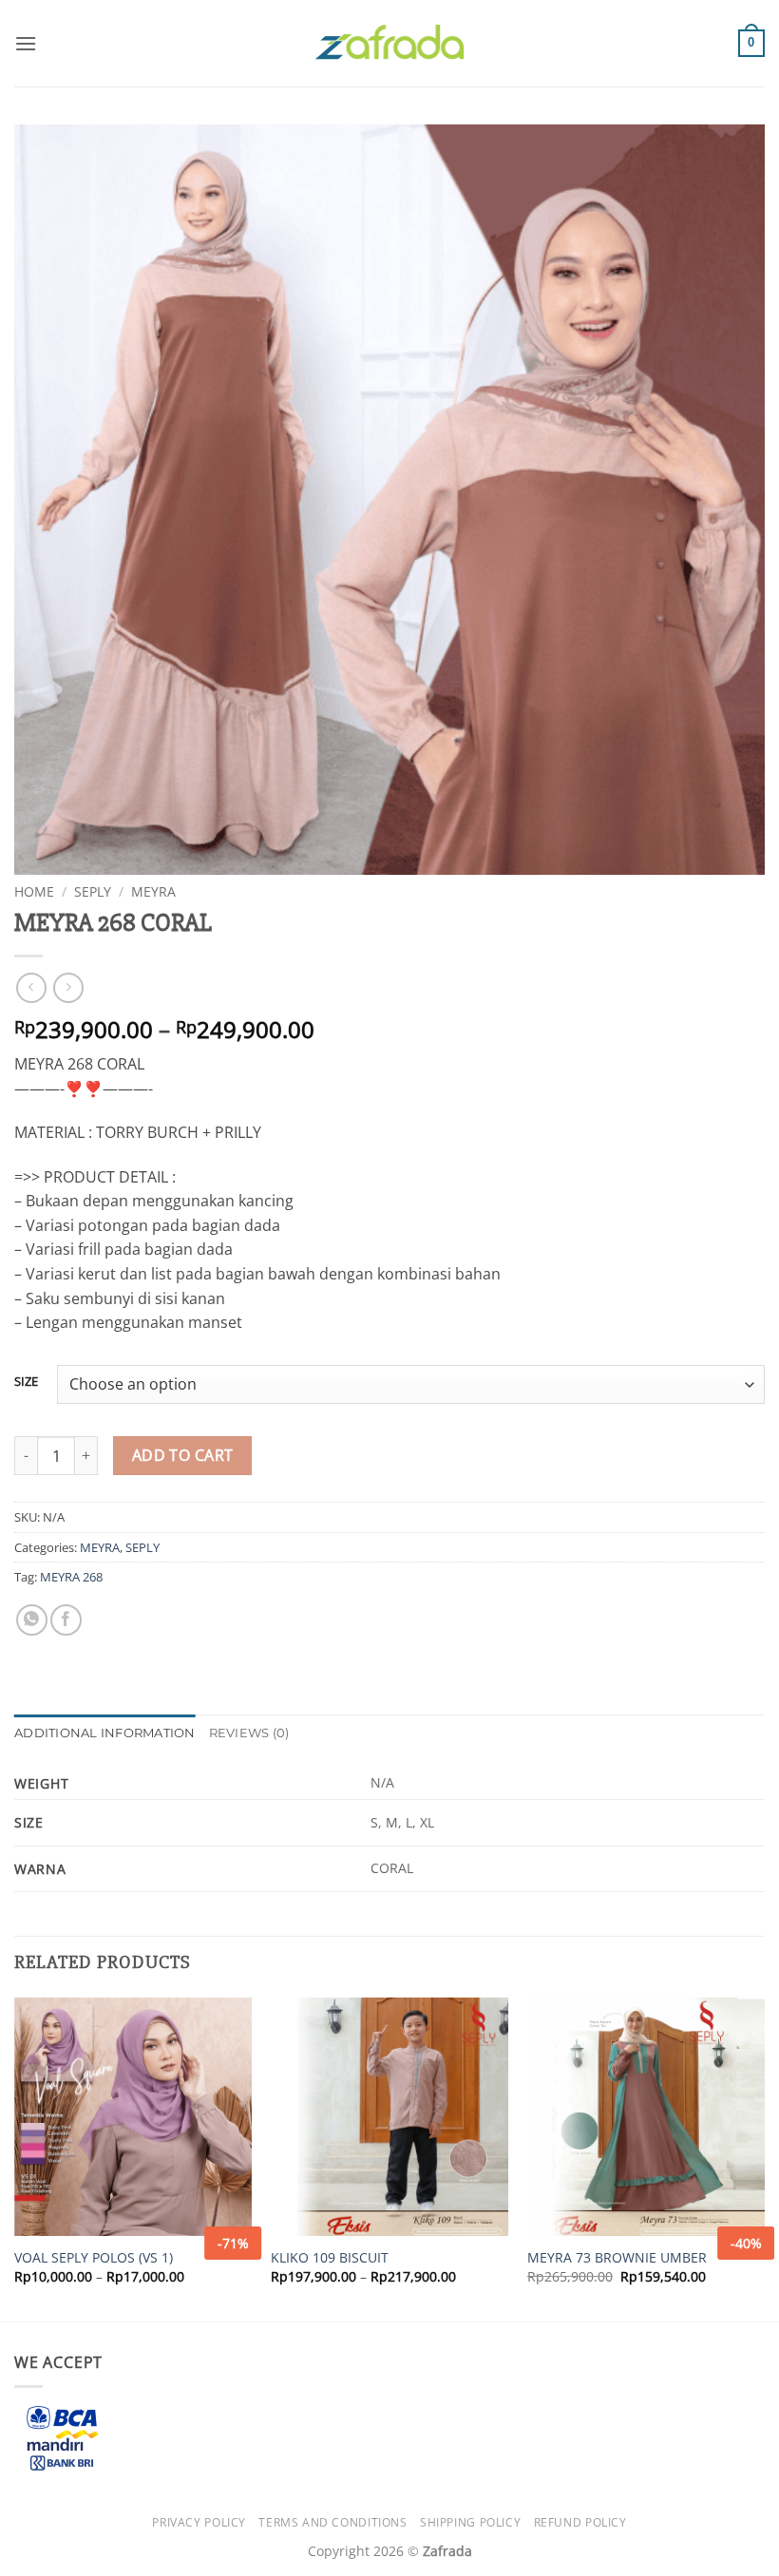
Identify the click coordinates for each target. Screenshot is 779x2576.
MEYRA (153, 891)
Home (34, 891)
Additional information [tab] (105, 1733)
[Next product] (31, 987)
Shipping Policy (470, 2522)
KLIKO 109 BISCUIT (330, 2258)
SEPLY (93, 891)
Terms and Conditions (332, 2522)
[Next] (764, 2158)
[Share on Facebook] (66, 1620)
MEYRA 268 (71, 1577)
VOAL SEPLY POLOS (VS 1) (94, 2258)
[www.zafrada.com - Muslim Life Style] (389, 43)
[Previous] (15, 2158)
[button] (26, 43)
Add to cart (183, 1455)
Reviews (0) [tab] (249, 1733)
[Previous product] (68, 987)
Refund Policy (580, 2522)
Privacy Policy (199, 2522)
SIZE (26, 1382)
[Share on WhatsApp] (32, 1620)
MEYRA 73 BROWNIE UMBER (617, 2258)
